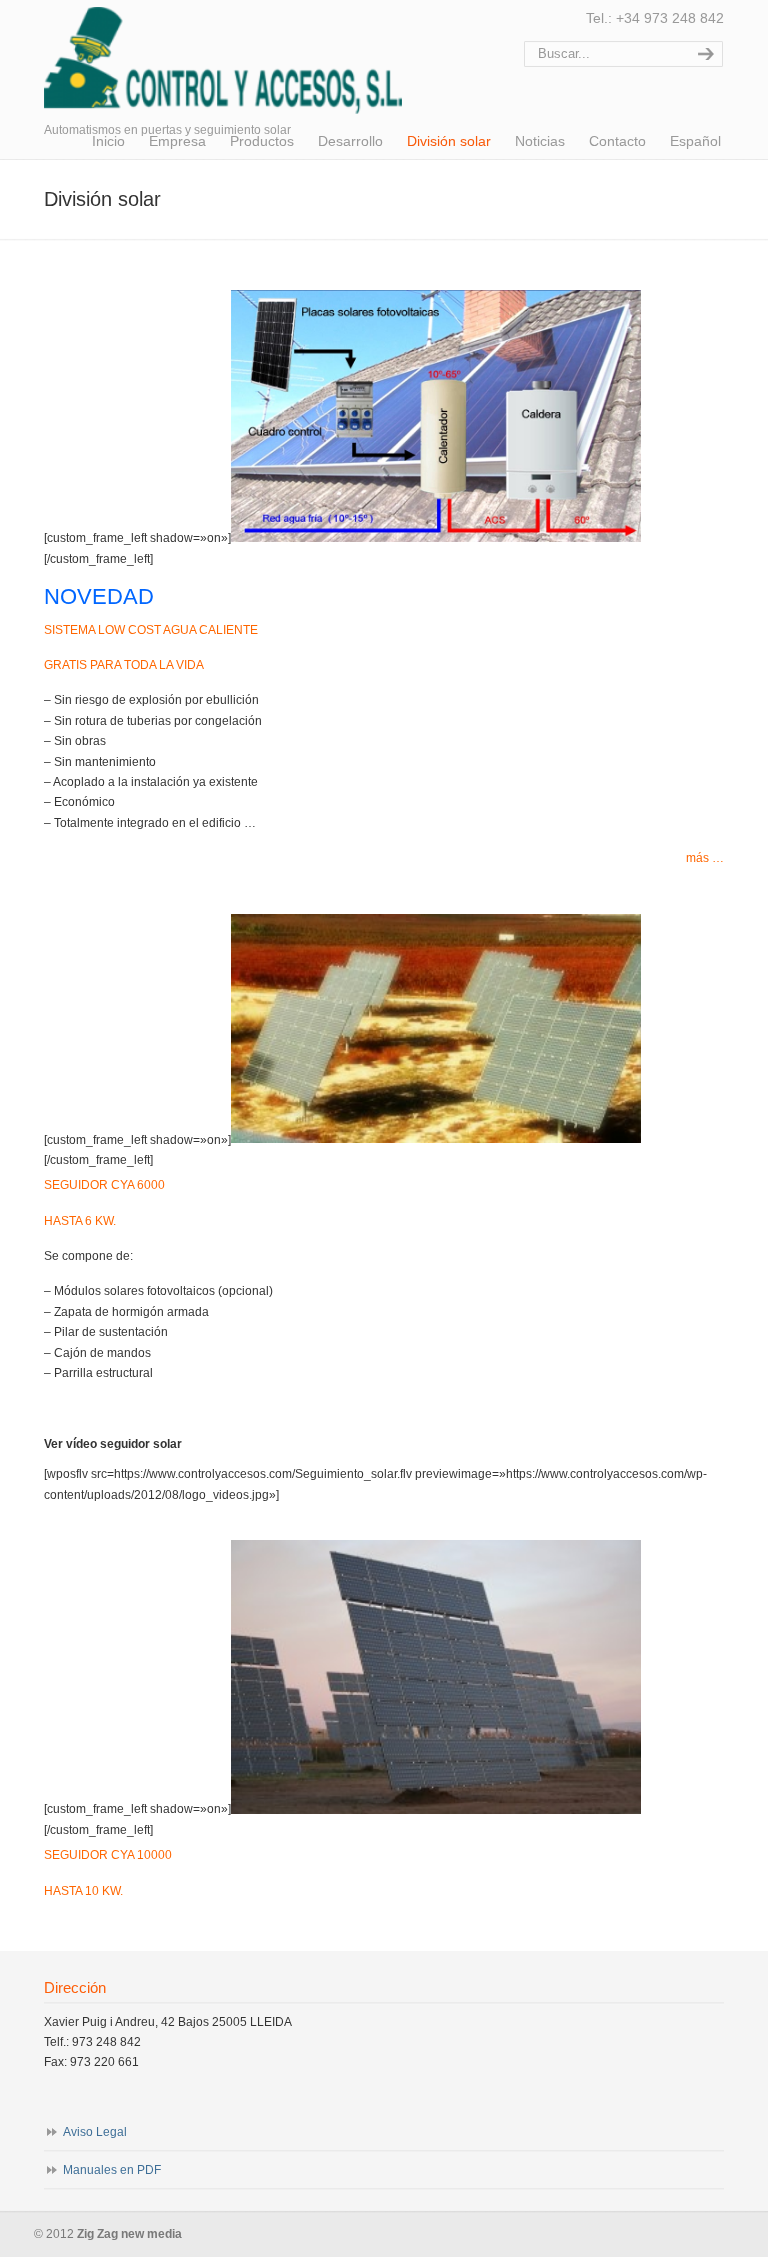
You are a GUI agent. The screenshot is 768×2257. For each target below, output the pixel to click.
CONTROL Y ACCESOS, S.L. (223, 60)
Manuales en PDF (112, 2170)
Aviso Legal (95, 2132)
